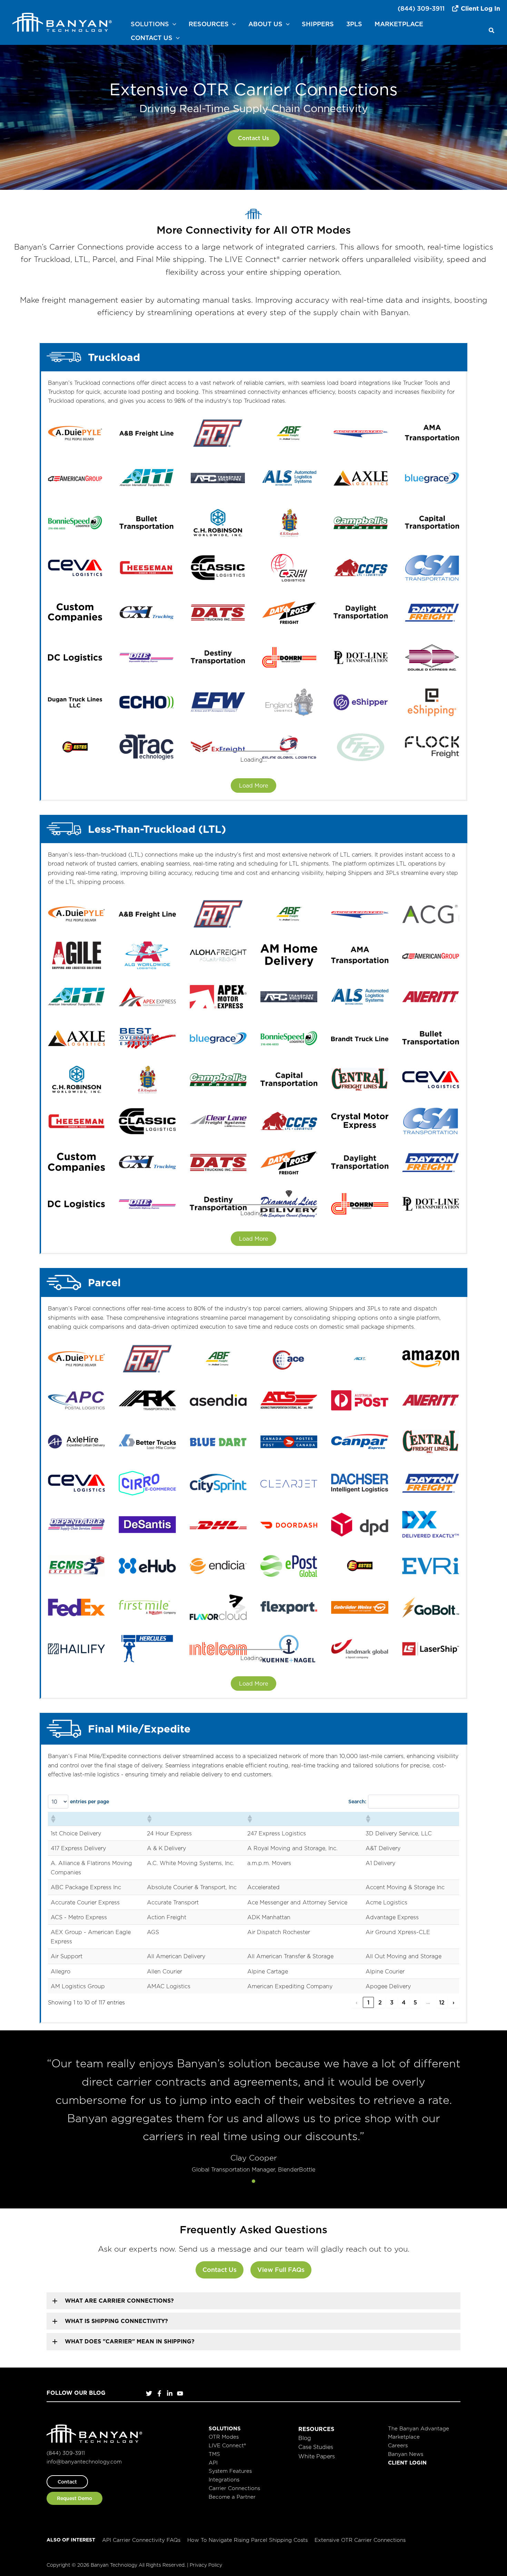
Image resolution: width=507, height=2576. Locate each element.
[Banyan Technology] (62, 22)
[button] (173, 24)
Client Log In (480, 8)
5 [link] (415, 2513)
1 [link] (368, 2513)
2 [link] (380, 2513)
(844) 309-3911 (421, 8)
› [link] (454, 2513)
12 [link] (442, 2513)
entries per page (90, 2312)
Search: (357, 2312)
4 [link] (404, 2513)
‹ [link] (357, 2513)
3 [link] (392, 2513)
